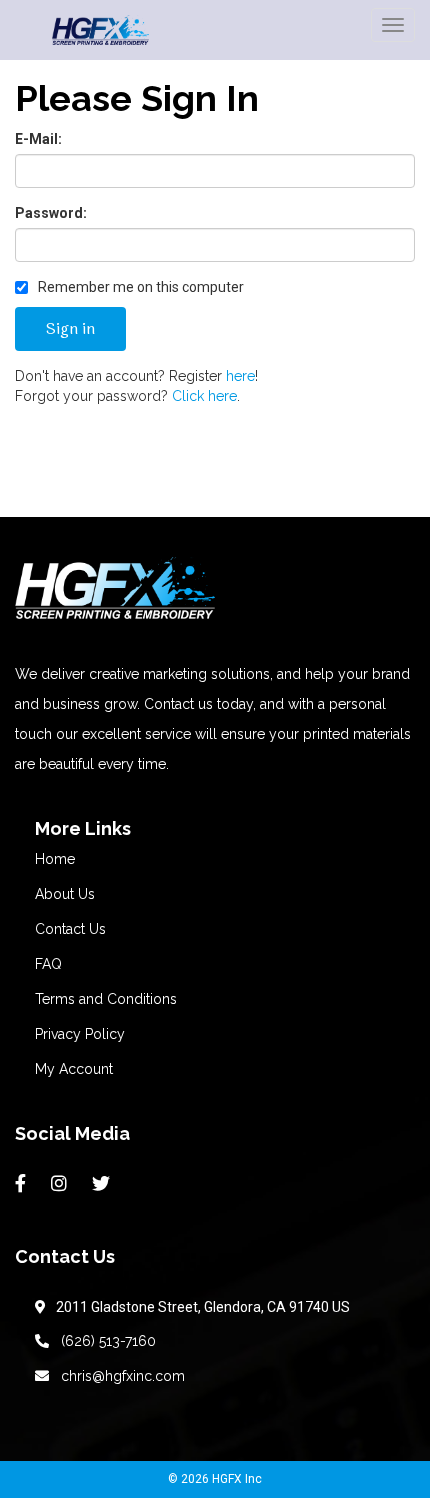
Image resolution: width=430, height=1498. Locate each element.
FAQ (48, 964)
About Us (65, 894)
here (240, 376)
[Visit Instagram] (61, 1184)
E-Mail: (38, 139)
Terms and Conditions (106, 999)
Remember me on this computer (139, 287)
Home (55, 859)
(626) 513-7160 (104, 1341)
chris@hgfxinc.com (119, 1376)
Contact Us (70, 929)
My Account (74, 1069)
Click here (204, 396)
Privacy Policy (80, 1034)
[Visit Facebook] (23, 1184)
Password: (51, 213)
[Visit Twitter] (103, 1184)
